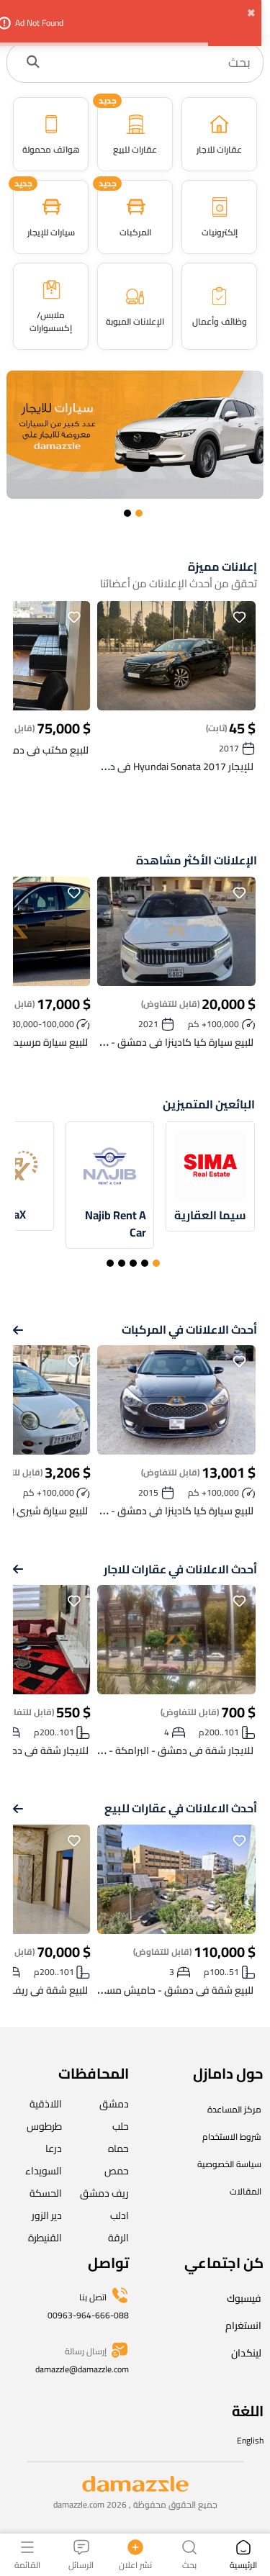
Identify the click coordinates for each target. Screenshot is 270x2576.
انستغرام (243, 2326)
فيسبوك (244, 2298)
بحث (189, 2564)
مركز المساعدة (234, 2109)
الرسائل (81, 2564)
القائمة (27, 2564)
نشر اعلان (135, 2564)
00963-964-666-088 (88, 2315)
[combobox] (150, 63)
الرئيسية (243, 2564)
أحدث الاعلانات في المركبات (189, 1330)
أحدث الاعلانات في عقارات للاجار (180, 1569)
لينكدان (246, 2353)
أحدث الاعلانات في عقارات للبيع (181, 1808)
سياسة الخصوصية (229, 2164)
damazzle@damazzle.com (82, 2369)
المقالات (246, 2191)
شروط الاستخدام (232, 2137)
